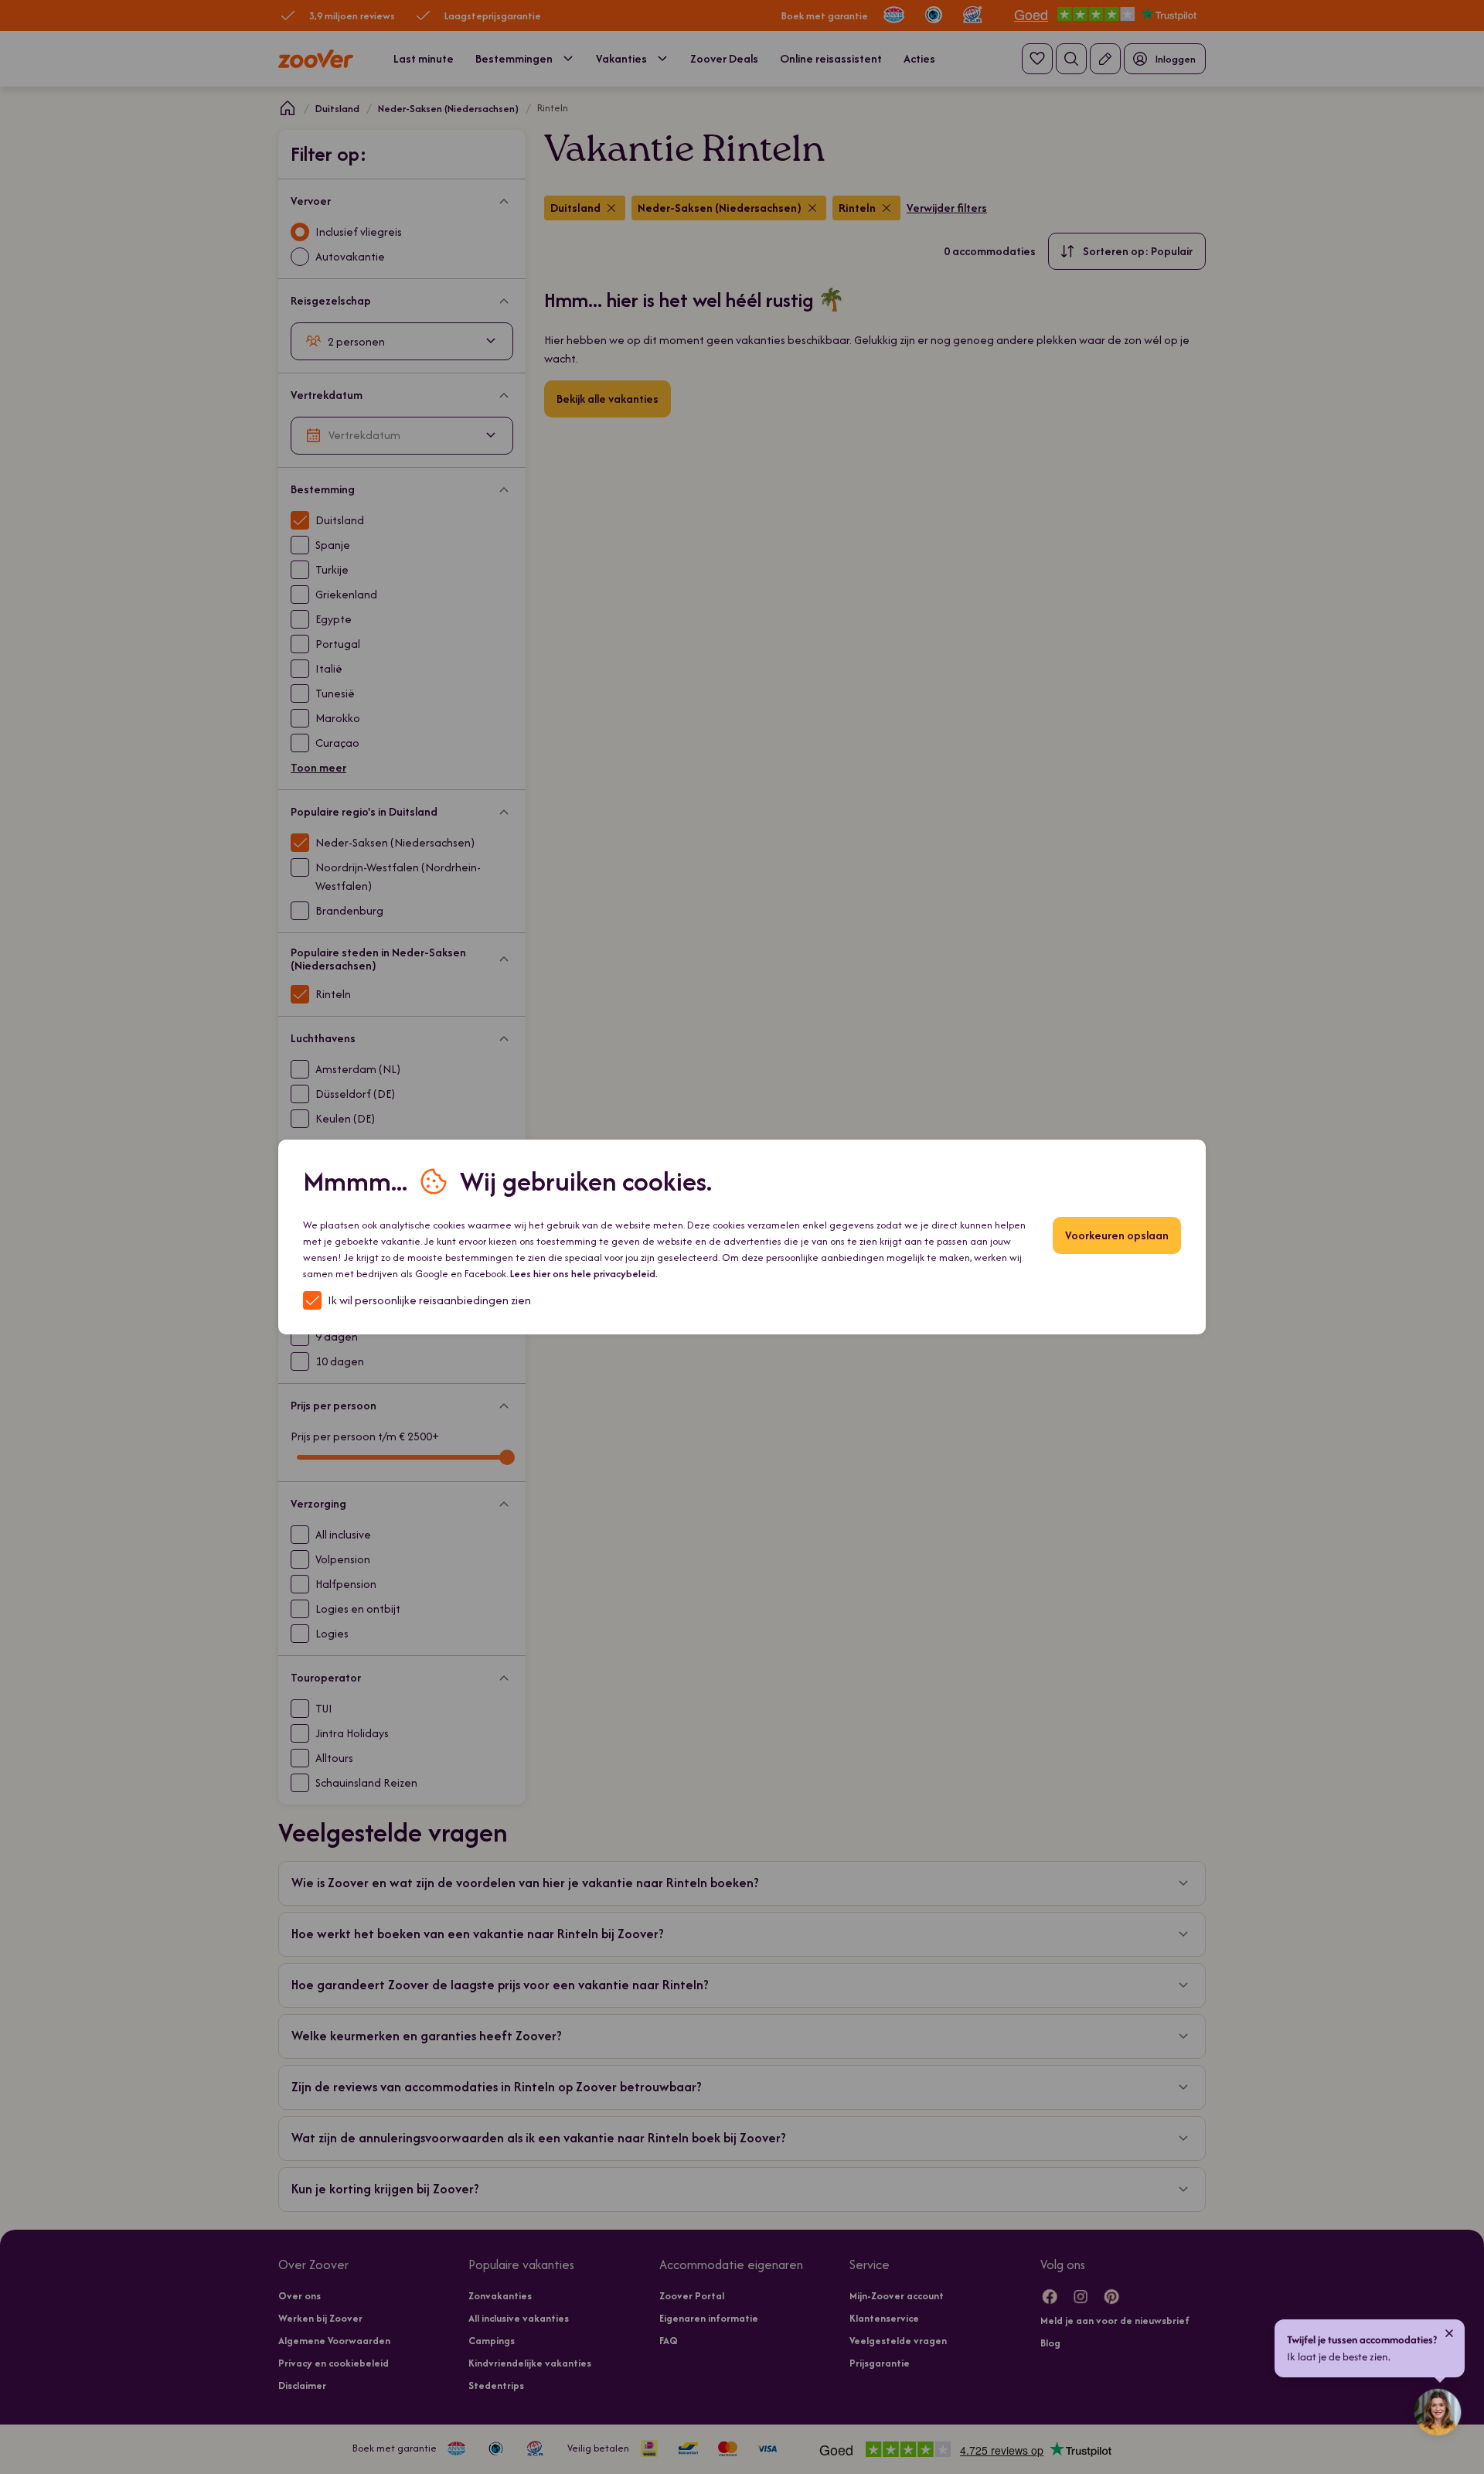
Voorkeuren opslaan (1117, 1235)
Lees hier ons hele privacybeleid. (584, 1274)
